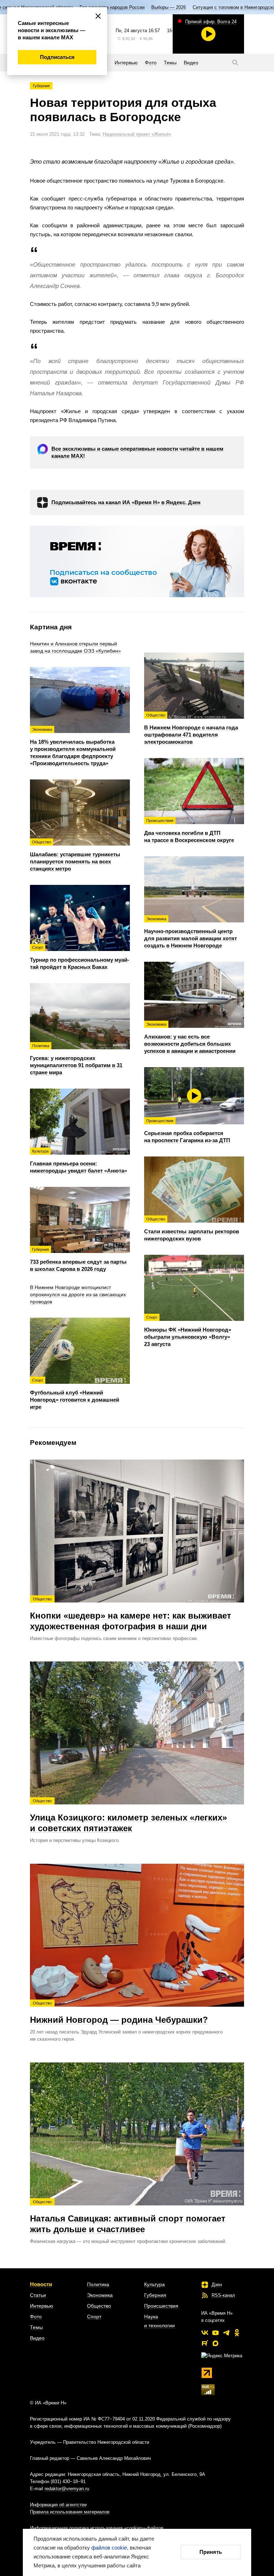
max (215, 2343)
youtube (215, 2333)
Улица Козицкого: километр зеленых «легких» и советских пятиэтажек (128, 1816)
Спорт (94, 2317)
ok (237, 2333)
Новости (41, 2284)
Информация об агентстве (58, 2505)
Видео (37, 2338)
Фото (36, 2317)
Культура (154, 2284)
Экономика (100, 2295)
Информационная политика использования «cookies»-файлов (97, 2528)
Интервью (42, 2306)
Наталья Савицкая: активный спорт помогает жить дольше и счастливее (128, 2217)
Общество (99, 2306)
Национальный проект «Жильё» (137, 134)
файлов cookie (109, 2548)
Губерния (41, 86)
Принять (211, 2552)
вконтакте (205, 2333)
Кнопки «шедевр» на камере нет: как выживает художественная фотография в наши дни (131, 1614)
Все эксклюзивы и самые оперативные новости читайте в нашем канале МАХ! (137, 452)
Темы (36, 2327)
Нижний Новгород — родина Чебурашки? (119, 2013)
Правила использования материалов (70, 2512)
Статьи (38, 2295)
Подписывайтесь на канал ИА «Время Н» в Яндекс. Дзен (126, 502)
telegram (226, 2333)
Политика (98, 2284)
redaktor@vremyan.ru (67, 2489)
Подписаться (57, 57)
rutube (205, 2343)
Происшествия (161, 2306)
